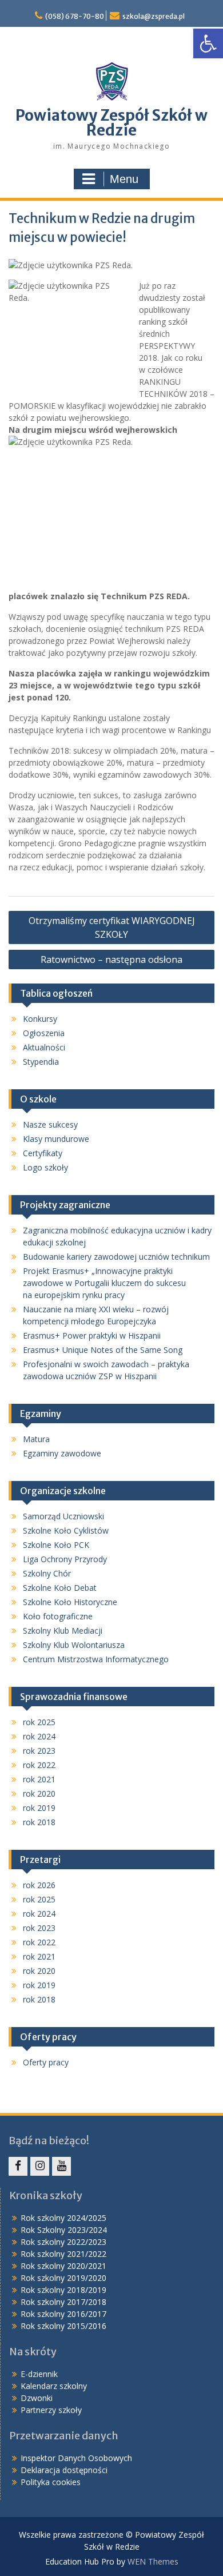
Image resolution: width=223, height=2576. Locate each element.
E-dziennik (39, 2374)
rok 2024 (39, 1736)
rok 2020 (39, 1793)
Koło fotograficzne (58, 1616)
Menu (124, 179)
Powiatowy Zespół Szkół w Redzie (111, 123)
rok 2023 (39, 1751)
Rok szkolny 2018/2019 (63, 2290)
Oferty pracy (46, 2062)
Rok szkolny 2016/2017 (63, 2314)
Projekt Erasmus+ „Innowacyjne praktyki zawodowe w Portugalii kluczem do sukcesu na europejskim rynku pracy (104, 1283)
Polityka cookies (51, 2482)
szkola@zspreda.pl (154, 16)
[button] (208, 43)
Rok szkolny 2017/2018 (63, 2302)
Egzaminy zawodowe (62, 1453)
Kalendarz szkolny (54, 2386)
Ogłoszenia (44, 1033)
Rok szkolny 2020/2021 (63, 2266)
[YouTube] (61, 2166)
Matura (36, 1439)
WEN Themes (153, 2561)
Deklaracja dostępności (64, 2470)
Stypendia (41, 1062)
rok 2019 (39, 1808)
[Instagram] (40, 2166)
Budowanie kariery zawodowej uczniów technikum (116, 1257)
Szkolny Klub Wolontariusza (74, 1645)
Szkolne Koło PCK (56, 1545)
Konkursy (40, 1019)
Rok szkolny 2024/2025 (63, 2218)
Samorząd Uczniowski (63, 1516)
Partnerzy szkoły (51, 2410)
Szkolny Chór (47, 1573)
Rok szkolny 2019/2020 (63, 2278)
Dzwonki (37, 2398)
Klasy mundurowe (56, 1139)
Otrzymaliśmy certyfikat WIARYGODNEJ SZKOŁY (112, 927)
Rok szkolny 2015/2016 (63, 2326)
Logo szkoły (45, 1167)
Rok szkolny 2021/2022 (63, 2254)
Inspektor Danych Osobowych (76, 2458)
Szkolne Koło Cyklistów (66, 1530)
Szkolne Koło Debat (60, 1588)
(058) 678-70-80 (75, 16)
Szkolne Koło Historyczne (70, 1602)
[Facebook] (18, 2166)
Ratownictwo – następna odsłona (111, 959)
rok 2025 (39, 1722)
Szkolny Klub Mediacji (63, 1631)
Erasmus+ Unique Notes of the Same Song (103, 1350)
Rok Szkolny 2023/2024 (64, 2230)
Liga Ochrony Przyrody (65, 1559)
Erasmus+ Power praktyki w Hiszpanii (92, 1335)
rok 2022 (39, 1765)
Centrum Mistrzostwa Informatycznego (96, 1659)
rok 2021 (39, 1779)
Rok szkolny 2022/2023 (63, 2242)
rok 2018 (39, 1822)
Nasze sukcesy (50, 1124)
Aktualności (44, 1047)
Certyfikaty (43, 1153)
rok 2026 (39, 1885)
